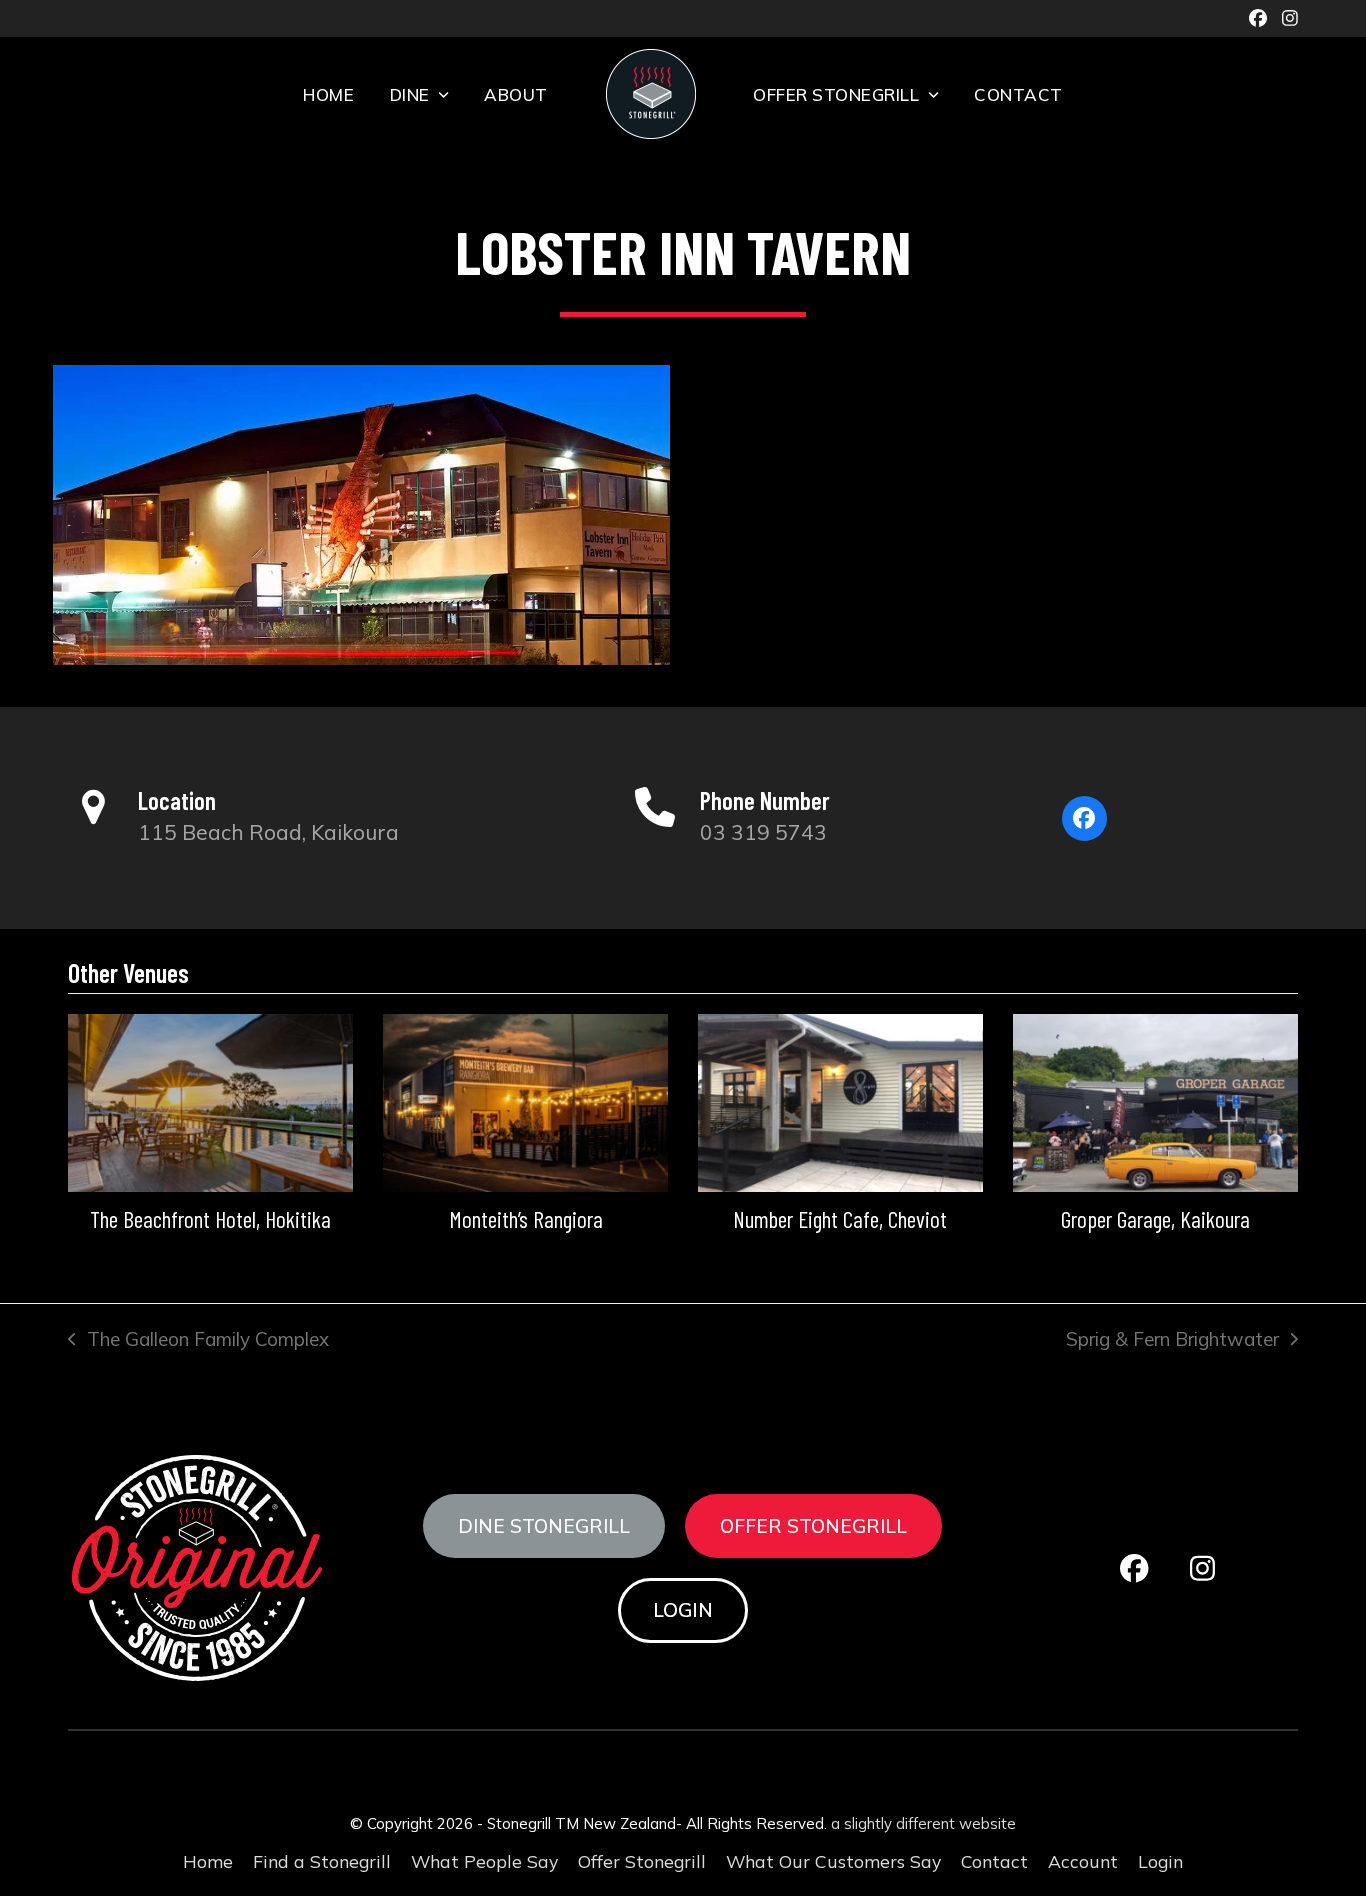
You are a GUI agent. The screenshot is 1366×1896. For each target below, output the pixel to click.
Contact (994, 1861)
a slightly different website (923, 1823)
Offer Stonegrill (813, 1526)
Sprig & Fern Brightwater (1172, 1341)
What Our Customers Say (833, 1861)
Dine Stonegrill (544, 1526)
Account (1083, 1861)
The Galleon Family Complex (198, 1341)
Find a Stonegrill (322, 1861)
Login (683, 1610)
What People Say (484, 1861)
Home (208, 1861)
